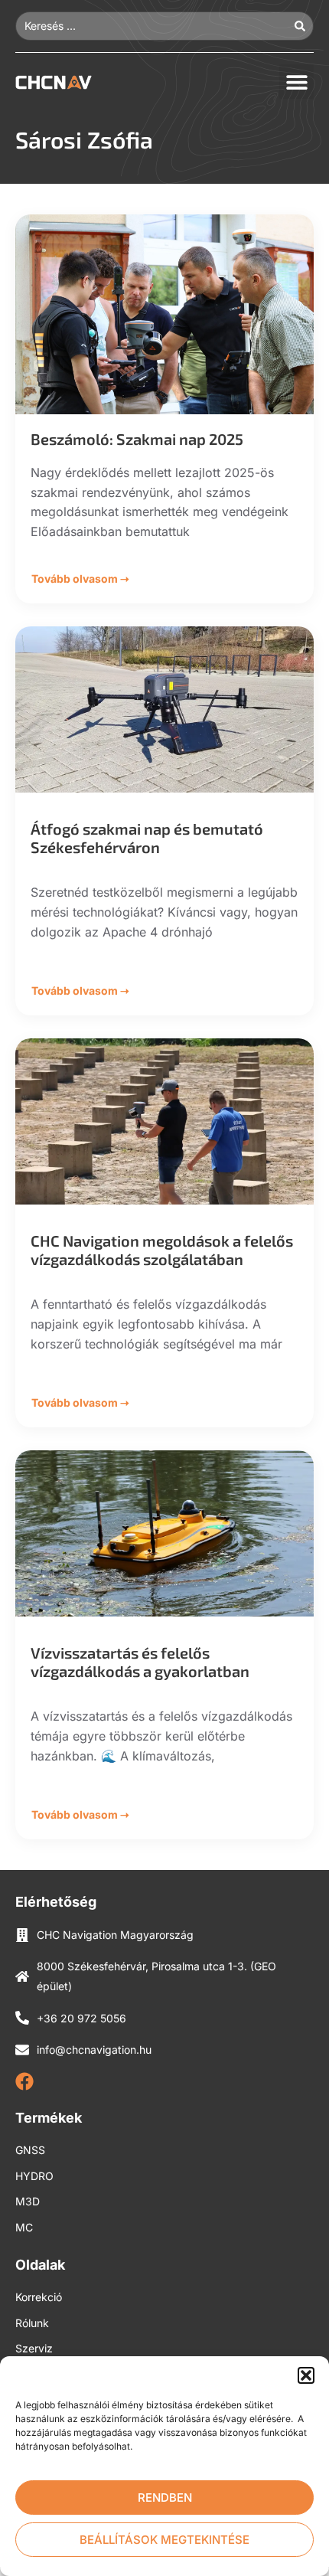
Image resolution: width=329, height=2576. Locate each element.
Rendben (165, 2498)
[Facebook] (24, 2081)
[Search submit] (304, 26)
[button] (306, 2375)
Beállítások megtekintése (164, 2540)
